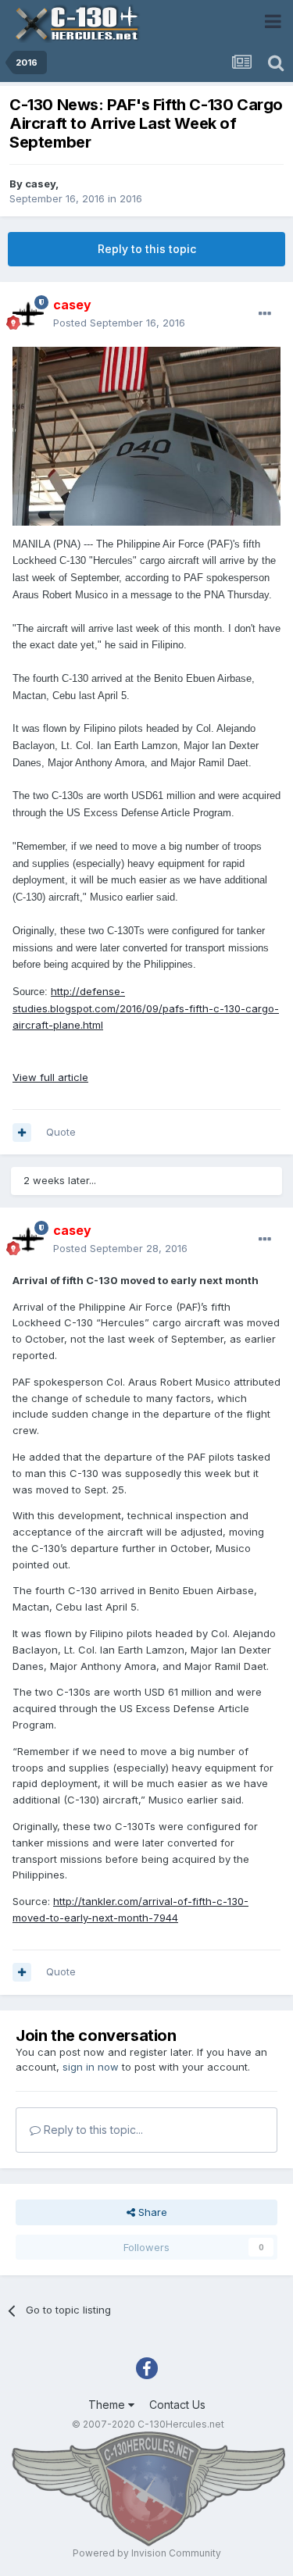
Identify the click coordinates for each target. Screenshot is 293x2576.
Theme (108, 2405)
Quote (61, 1132)
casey (40, 184)
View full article (50, 1077)
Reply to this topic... (92, 2130)
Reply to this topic (147, 249)
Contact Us (177, 2405)
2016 (131, 198)
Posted (119, 323)
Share (151, 2212)
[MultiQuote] (22, 1133)
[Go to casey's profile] (28, 314)
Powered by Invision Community (147, 2553)
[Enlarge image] (146, 435)
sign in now (91, 2067)
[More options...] (265, 314)
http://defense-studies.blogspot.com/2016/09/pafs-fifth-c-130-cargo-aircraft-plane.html (146, 1008)
